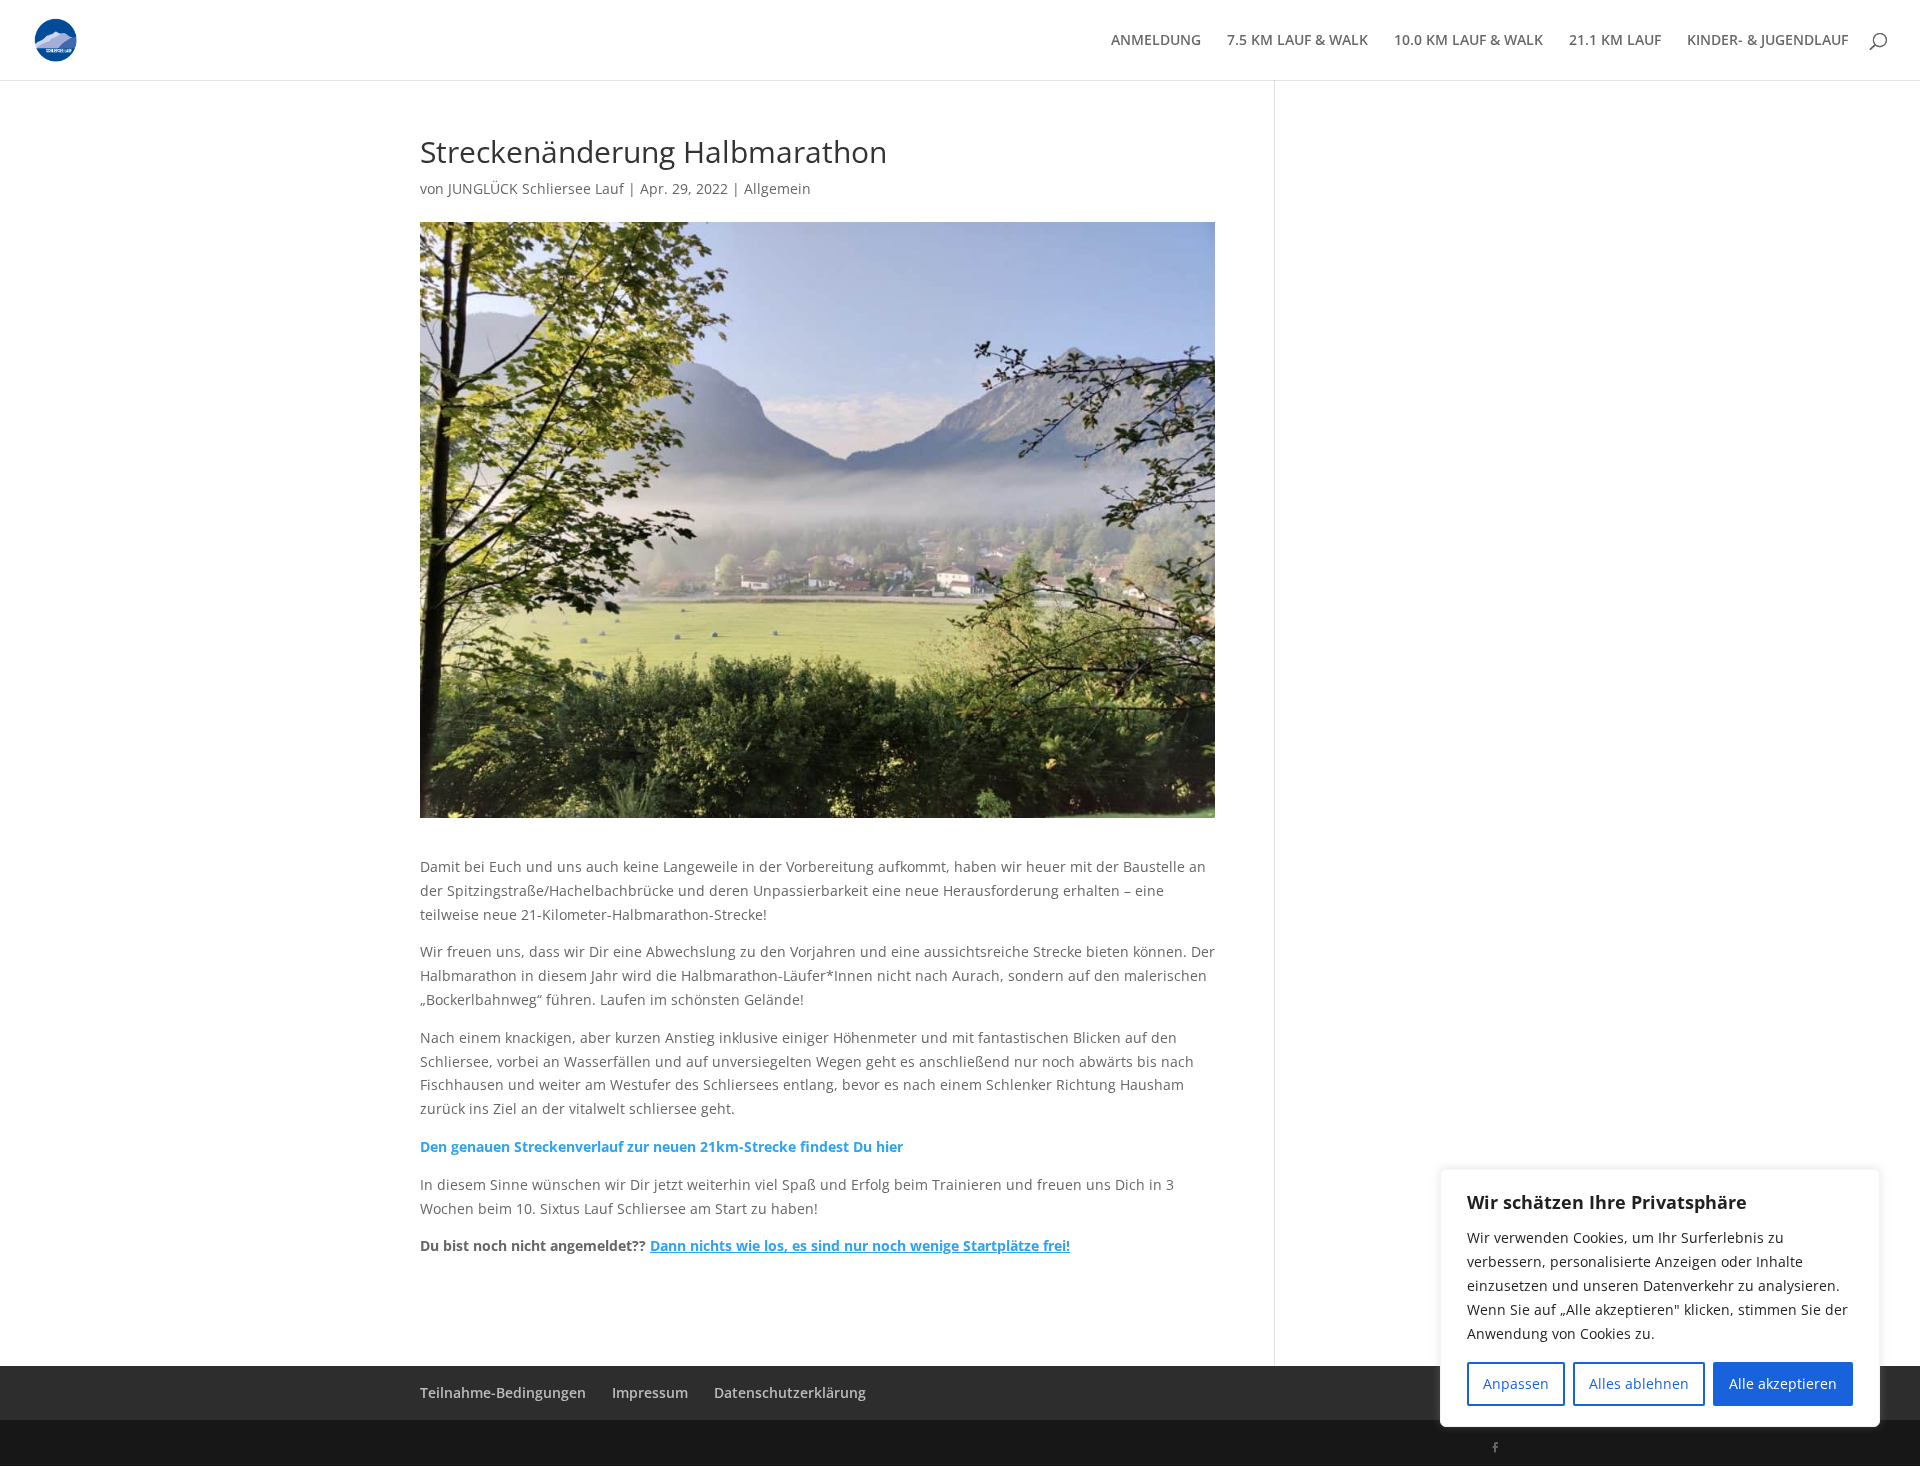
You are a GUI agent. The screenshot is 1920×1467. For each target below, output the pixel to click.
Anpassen (1516, 1383)
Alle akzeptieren (1783, 1383)
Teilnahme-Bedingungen (503, 1392)
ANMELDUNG (1156, 41)
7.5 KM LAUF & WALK (1297, 41)
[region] (1660, 1298)
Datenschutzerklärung (790, 1392)
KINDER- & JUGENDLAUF (1767, 41)
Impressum (650, 1392)
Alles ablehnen (1639, 1383)
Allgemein (777, 188)
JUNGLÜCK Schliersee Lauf (536, 188)
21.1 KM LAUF (1615, 41)
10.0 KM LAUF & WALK (1468, 41)
